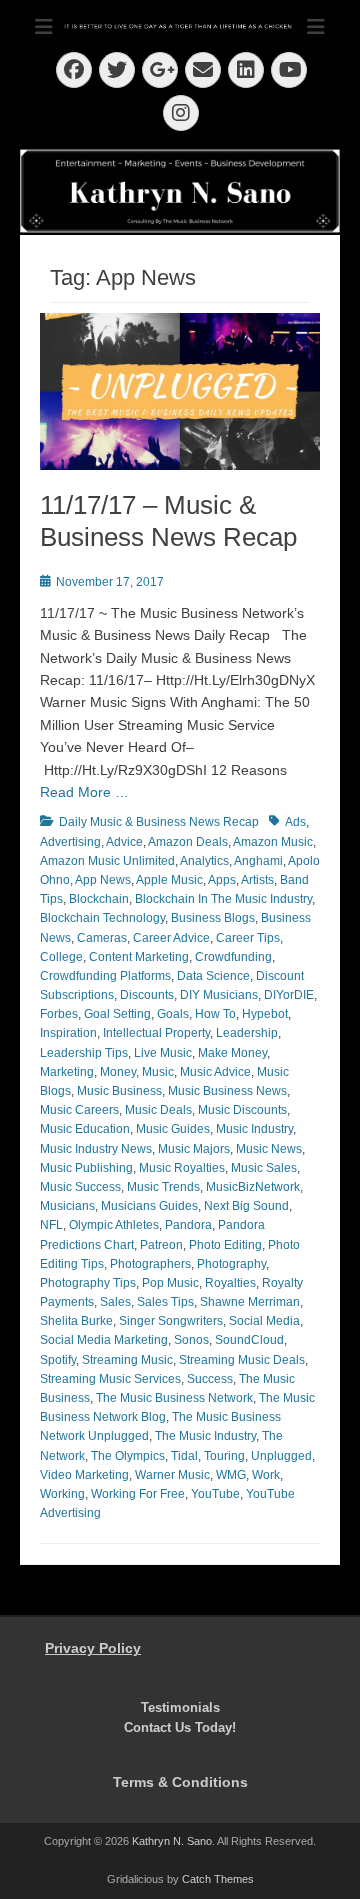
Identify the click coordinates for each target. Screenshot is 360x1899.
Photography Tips (88, 1283)
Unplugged (281, 1456)
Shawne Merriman (250, 1302)
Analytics (204, 861)
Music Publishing (86, 1168)
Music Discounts (242, 1110)
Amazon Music (273, 842)
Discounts (147, 995)
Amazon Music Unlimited (107, 861)
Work (266, 1475)
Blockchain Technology (102, 918)
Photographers (150, 1264)
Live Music (163, 1053)
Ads (295, 822)
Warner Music (172, 1475)
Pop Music (170, 1283)
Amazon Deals (188, 842)
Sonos (191, 1340)
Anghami (258, 861)
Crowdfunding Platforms (105, 976)
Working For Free (138, 1494)
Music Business (119, 1091)
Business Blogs (213, 918)
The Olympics (128, 1456)
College (61, 957)
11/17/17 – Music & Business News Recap (168, 520)
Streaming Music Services (110, 1379)
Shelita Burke (76, 1321)
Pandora (188, 1225)
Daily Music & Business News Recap (159, 822)
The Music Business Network (174, 1398)
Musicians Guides (149, 1206)
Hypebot (265, 1014)
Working (62, 1494)
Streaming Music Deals (242, 1360)
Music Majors (194, 1149)
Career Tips (248, 938)
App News (103, 880)
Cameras (102, 938)
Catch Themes (218, 1879)
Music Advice (215, 1072)
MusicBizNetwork (253, 1187)
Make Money (232, 1053)
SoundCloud (249, 1340)
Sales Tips (165, 1302)
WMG (231, 1475)
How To (215, 1014)
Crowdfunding (233, 957)
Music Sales (264, 1168)
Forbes (59, 1014)
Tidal (184, 1456)
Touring (224, 1456)
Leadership (247, 1033)
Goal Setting (117, 1014)
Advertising (70, 842)
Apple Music (169, 880)
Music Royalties (182, 1168)
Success (210, 1379)
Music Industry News (96, 1149)
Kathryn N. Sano (172, 1841)
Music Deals (158, 1110)
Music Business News (227, 1091)
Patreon (161, 1245)
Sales (115, 1302)
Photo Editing (225, 1245)
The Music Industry (205, 1436)
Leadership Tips (84, 1053)
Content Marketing (139, 957)
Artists (257, 880)
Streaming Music (127, 1360)
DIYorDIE (289, 995)
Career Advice (171, 938)
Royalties (230, 1283)
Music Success (80, 1187)
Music (158, 1072)
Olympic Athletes (114, 1225)
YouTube (215, 1494)
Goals (173, 1014)
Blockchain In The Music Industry (223, 899)
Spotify (58, 1360)
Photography (231, 1264)
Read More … (84, 792)
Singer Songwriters (171, 1321)
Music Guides (173, 1129)
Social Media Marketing (104, 1340)
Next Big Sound (246, 1206)
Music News (269, 1149)
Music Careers (79, 1110)
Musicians (67, 1206)
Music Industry (254, 1129)
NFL (51, 1225)
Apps (222, 880)
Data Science (213, 976)
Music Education (85, 1129)
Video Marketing (84, 1475)
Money (118, 1072)
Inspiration (68, 1033)
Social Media (264, 1321)
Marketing (67, 1072)
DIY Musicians (219, 995)
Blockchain (99, 899)
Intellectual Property (156, 1033)
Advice (124, 842)
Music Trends (163, 1187)
